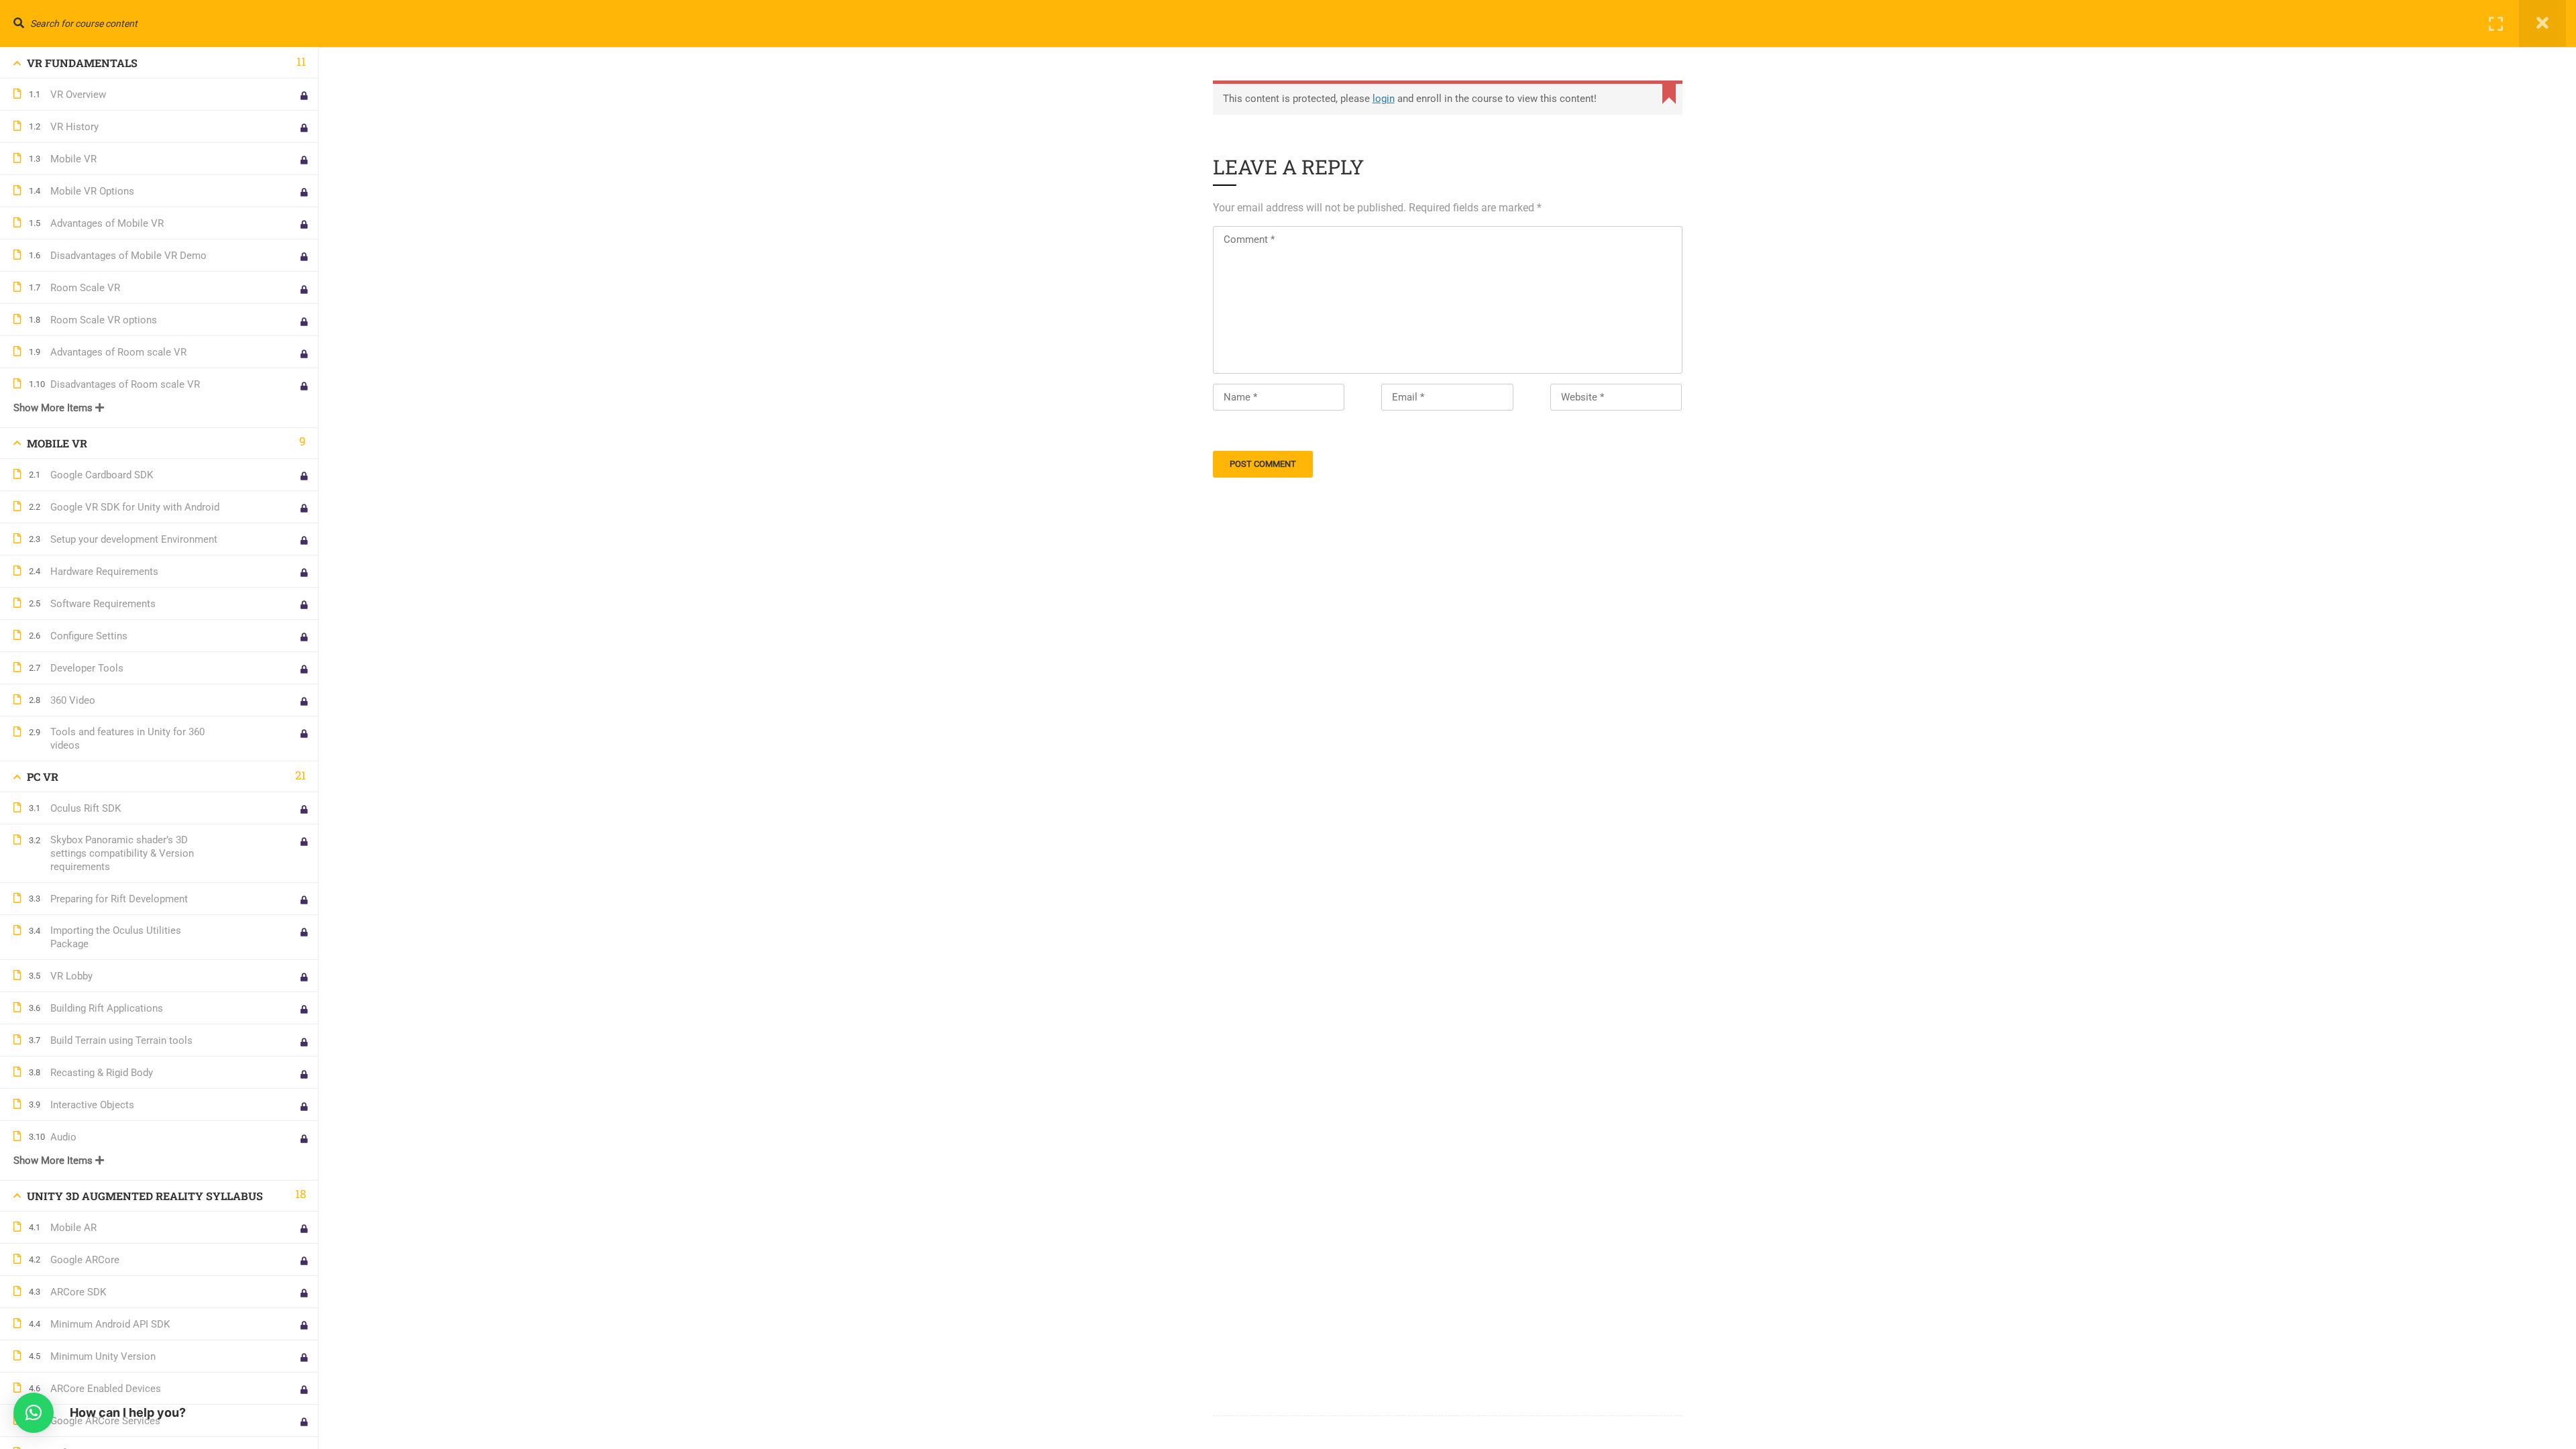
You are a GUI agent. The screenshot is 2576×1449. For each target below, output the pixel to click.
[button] (34, 1413)
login (1384, 99)
